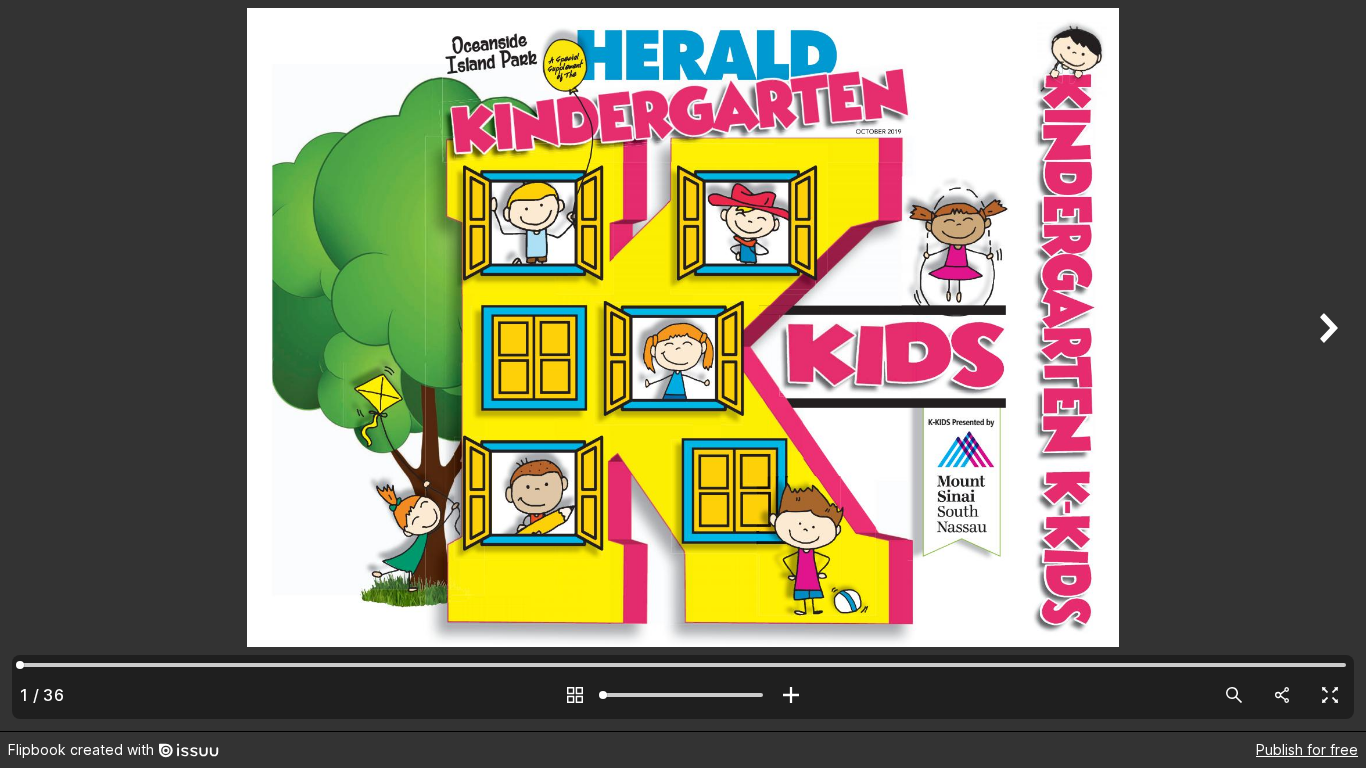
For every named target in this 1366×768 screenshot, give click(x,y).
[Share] (1282, 695)
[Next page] (1326, 365)
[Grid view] (575, 695)
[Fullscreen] (1330, 695)
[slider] (683, 695)
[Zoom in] (791, 695)
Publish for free (1307, 749)
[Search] (1234, 695)
